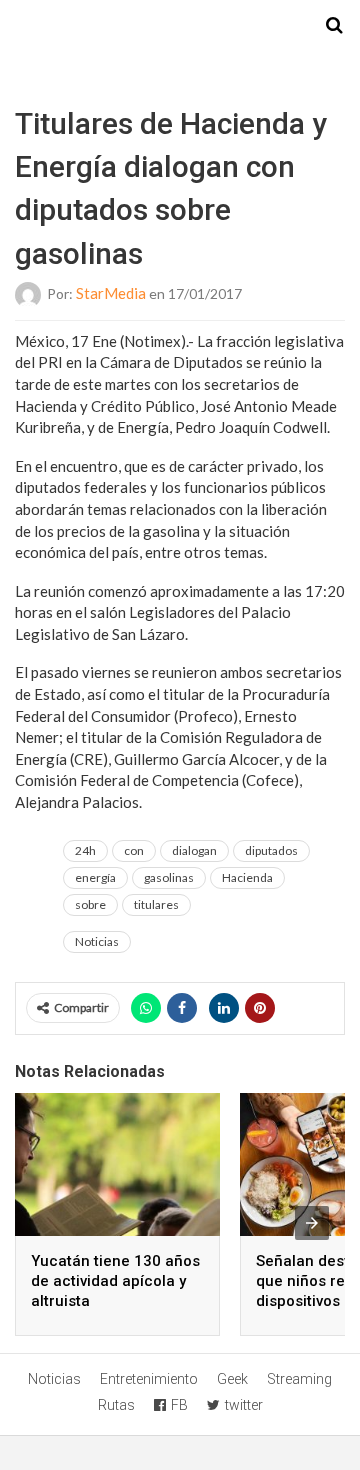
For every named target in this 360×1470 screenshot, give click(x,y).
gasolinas (169, 877)
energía (95, 877)
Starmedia (180, 26)
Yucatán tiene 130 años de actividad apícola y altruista (115, 1281)
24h (85, 850)
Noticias (97, 941)
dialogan (194, 850)
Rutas (116, 1405)
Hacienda (247, 877)
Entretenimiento (149, 1379)
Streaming (299, 1379)
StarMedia (111, 293)
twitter (244, 1405)
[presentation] (312, 1223)
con (134, 850)
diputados (271, 850)
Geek (232, 1379)
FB (179, 1405)
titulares (156, 904)
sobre (90, 904)
